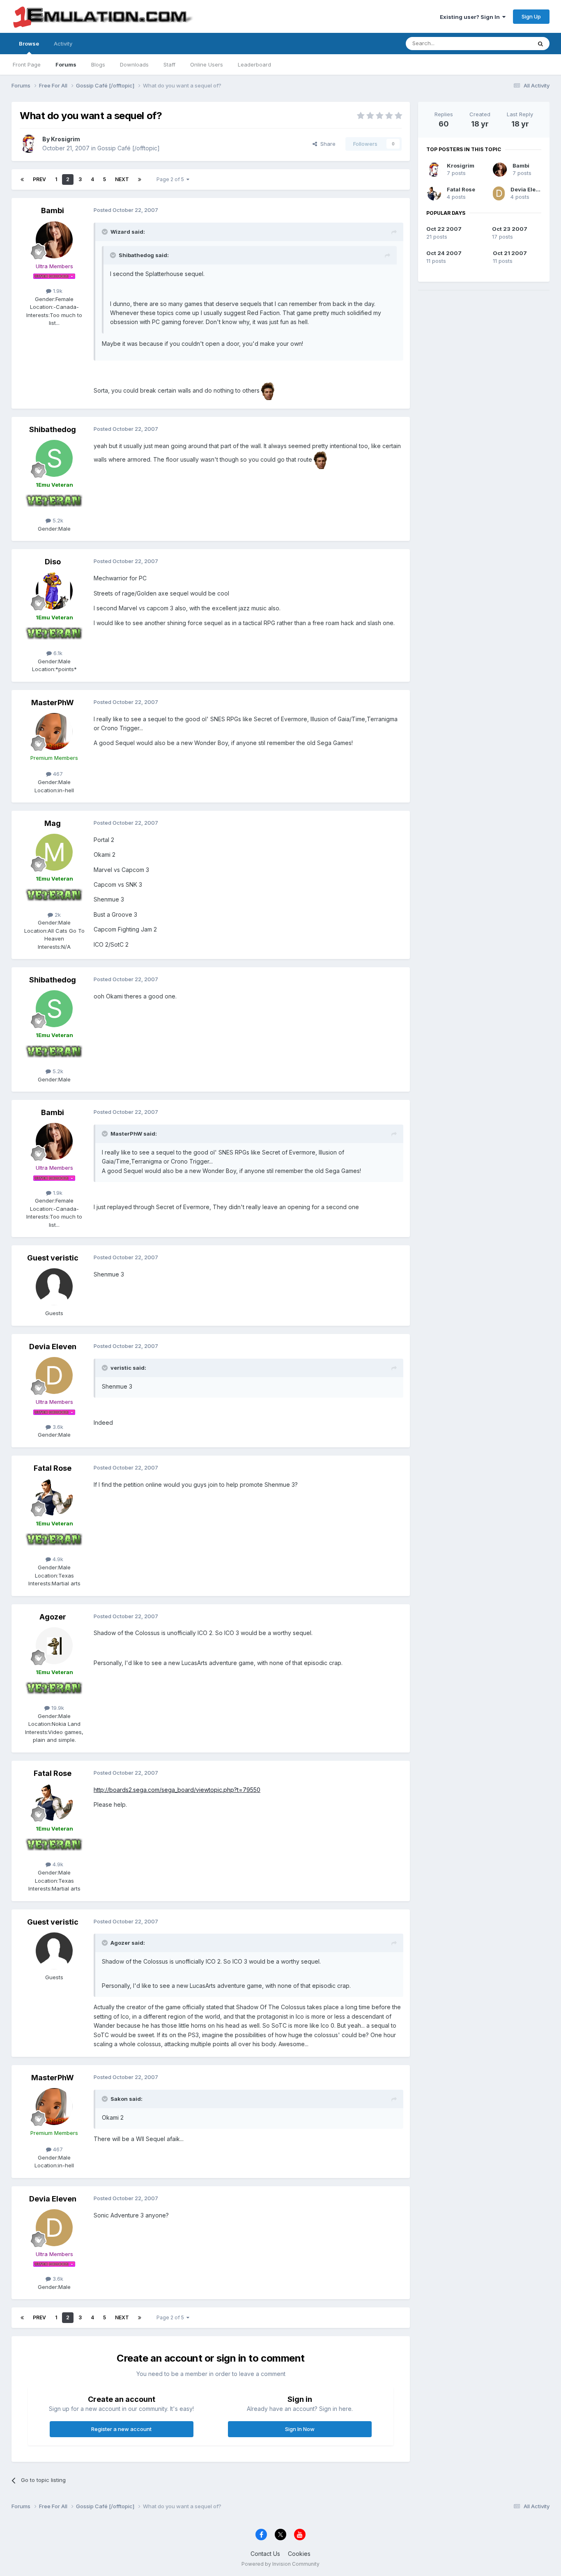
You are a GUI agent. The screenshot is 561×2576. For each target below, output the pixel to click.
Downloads (134, 64)
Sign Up (531, 16)
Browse (29, 44)
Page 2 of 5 (171, 179)
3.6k (57, 1427)
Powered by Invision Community (280, 2564)
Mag (53, 823)
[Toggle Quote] (106, 232)
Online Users (207, 64)
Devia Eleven (53, 1347)
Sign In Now (300, 2429)
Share (326, 144)
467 (57, 774)
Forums (66, 64)
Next (122, 179)
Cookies (299, 2554)
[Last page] (140, 179)
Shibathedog (53, 429)
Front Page (27, 64)
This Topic (507, 43)
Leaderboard (254, 64)
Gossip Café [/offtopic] (129, 148)
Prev (39, 179)
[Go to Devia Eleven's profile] (54, 1375)
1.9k (57, 291)
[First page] (22, 179)
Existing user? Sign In (471, 17)
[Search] (540, 44)
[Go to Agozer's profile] (54, 1646)
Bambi (53, 210)
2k (57, 915)
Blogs (98, 64)
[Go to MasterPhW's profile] (54, 731)
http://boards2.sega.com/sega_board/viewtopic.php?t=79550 (177, 1790)
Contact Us (265, 2554)
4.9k (57, 1559)
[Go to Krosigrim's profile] (29, 144)
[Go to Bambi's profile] (54, 240)
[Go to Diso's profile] (54, 591)
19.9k (57, 1708)
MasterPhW (53, 703)
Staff (169, 64)
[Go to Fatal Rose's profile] (54, 1497)
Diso (53, 562)
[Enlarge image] (268, 390)
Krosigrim (66, 139)
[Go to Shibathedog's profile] (54, 458)
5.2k (57, 520)
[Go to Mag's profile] (54, 852)
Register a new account (121, 2429)
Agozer (53, 1617)
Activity (63, 44)
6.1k (57, 653)
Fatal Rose (53, 1468)
